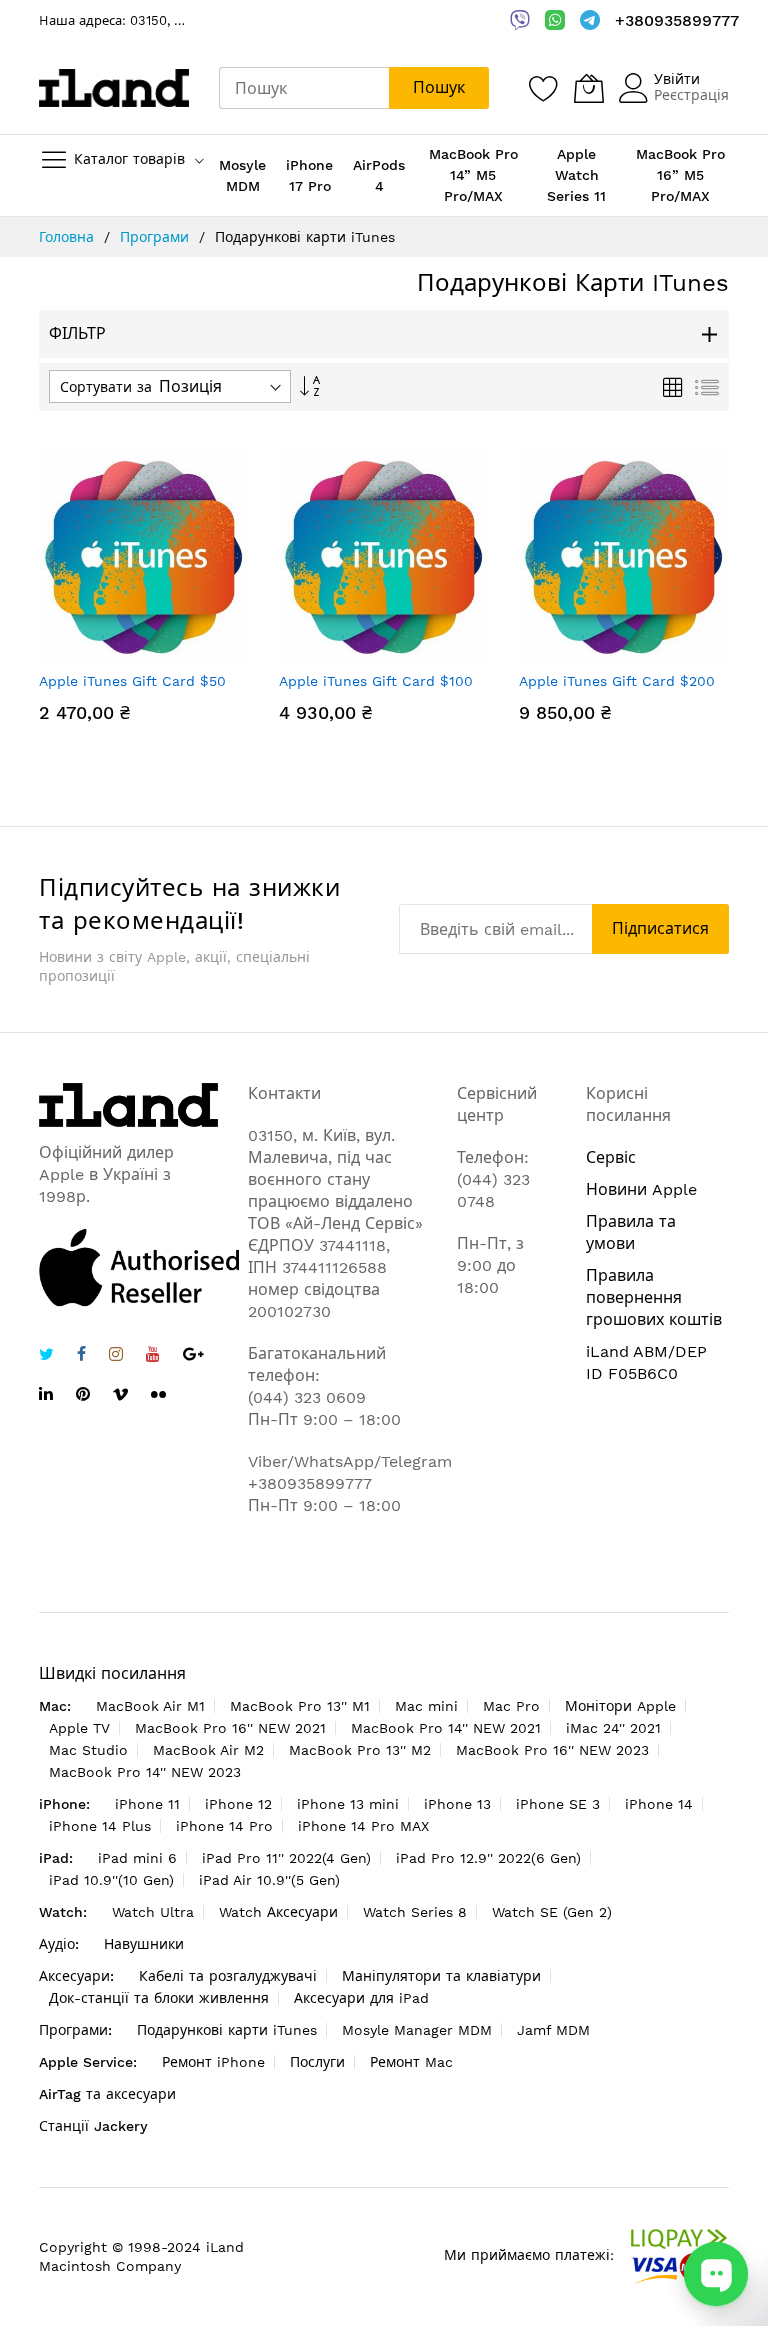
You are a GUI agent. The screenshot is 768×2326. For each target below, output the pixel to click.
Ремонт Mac (411, 2062)
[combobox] (304, 88)
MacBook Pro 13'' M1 (300, 1706)
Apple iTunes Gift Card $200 (617, 681)
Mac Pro (511, 1706)
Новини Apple (641, 1189)
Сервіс (611, 1157)
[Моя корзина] (589, 88)
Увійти (677, 79)
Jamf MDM (553, 2030)
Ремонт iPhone (213, 2062)
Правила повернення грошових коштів (654, 1297)
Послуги (317, 2062)
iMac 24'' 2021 (613, 1728)
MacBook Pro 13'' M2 (360, 1750)
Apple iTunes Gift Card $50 (132, 681)
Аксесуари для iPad (361, 1998)
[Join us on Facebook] (81, 1356)
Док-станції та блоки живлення (159, 1998)
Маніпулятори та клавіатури (441, 1976)
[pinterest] (83, 1396)
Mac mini (426, 1706)
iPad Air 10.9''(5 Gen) (269, 1880)
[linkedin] (46, 1396)
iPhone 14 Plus (100, 1826)
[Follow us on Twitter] (46, 1356)
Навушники (144, 1944)
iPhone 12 (238, 1804)
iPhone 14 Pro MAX (363, 1826)
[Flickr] (158, 1394)
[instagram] (116, 1356)
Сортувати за (106, 387)
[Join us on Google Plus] (193, 1356)
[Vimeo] (120, 1394)
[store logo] (114, 88)
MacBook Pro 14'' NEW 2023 (145, 1772)
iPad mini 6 (137, 1858)
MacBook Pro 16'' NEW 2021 (230, 1728)
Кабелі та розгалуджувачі (228, 1976)
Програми (157, 237)
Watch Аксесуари (278, 1912)
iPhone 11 (147, 1804)
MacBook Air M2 (208, 1750)
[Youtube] (153, 1356)
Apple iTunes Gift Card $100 (376, 681)
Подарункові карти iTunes (227, 2030)
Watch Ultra (153, 1912)
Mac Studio (88, 1750)
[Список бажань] (544, 88)
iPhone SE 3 (558, 1804)
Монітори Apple (620, 1706)
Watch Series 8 (415, 1912)
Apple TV (79, 1728)
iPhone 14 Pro (224, 1826)
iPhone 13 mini (348, 1804)
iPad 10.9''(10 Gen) (111, 1880)
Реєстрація (691, 95)
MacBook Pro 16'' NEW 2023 (552, 1750)
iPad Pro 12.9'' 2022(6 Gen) (488, 1858)
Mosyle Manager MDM (417, 2030)
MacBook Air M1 (150, 1706)
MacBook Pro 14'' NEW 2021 (446, 1728)
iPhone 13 (457, 1804)
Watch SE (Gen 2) (552, 1912)
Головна (69, 237)
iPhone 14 (659, 1804)
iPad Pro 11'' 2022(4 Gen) (286, 1858)
